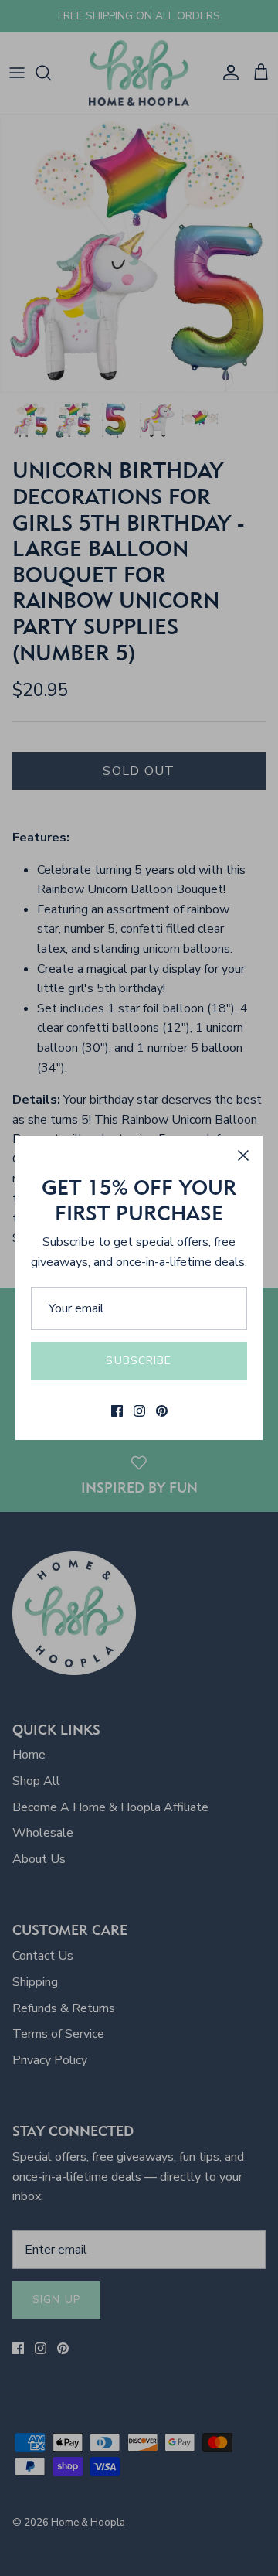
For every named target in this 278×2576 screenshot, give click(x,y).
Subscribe (139, 1361)
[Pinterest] (162, 1411)
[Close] (243, 1155)
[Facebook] (117, 1411)
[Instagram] (139, 1411)
